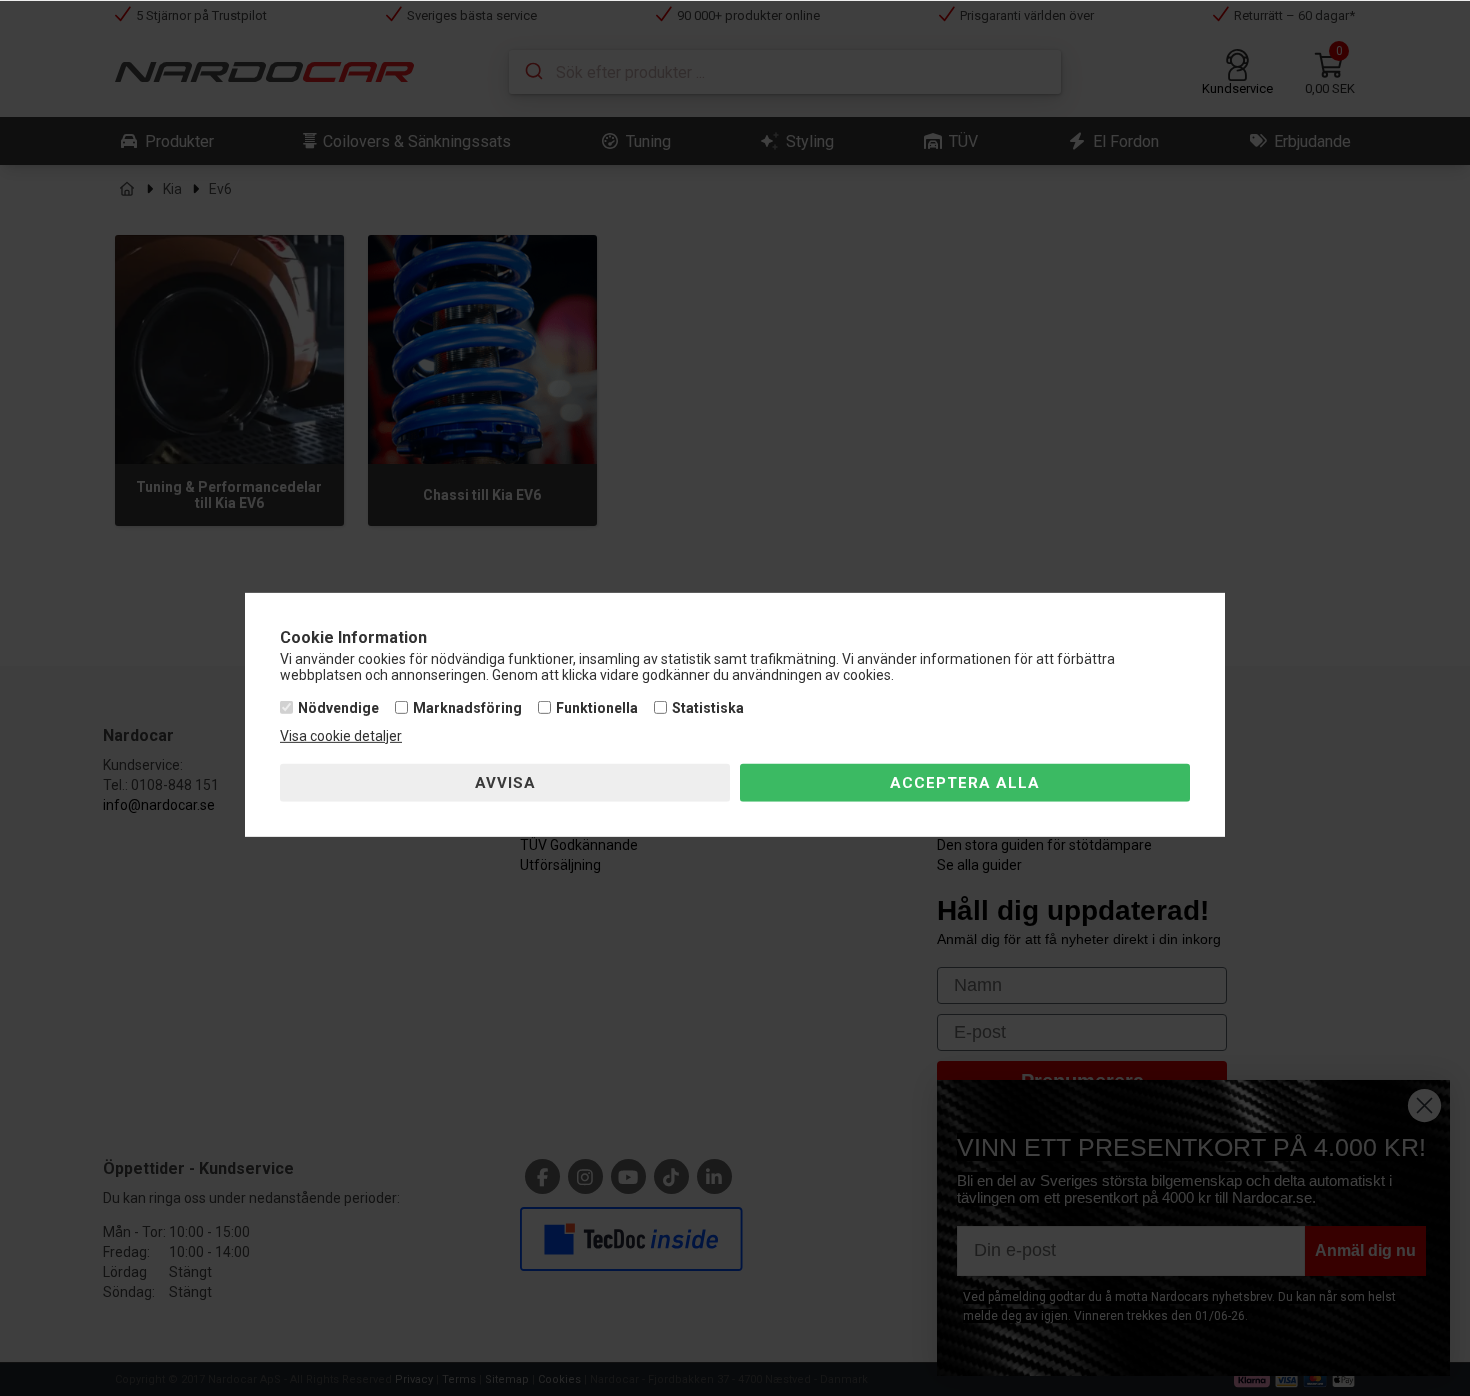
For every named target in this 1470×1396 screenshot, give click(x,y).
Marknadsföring (467, 708)
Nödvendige (338, 708)
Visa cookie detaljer (341, 736)
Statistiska (708, 708)
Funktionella (597, 708)
